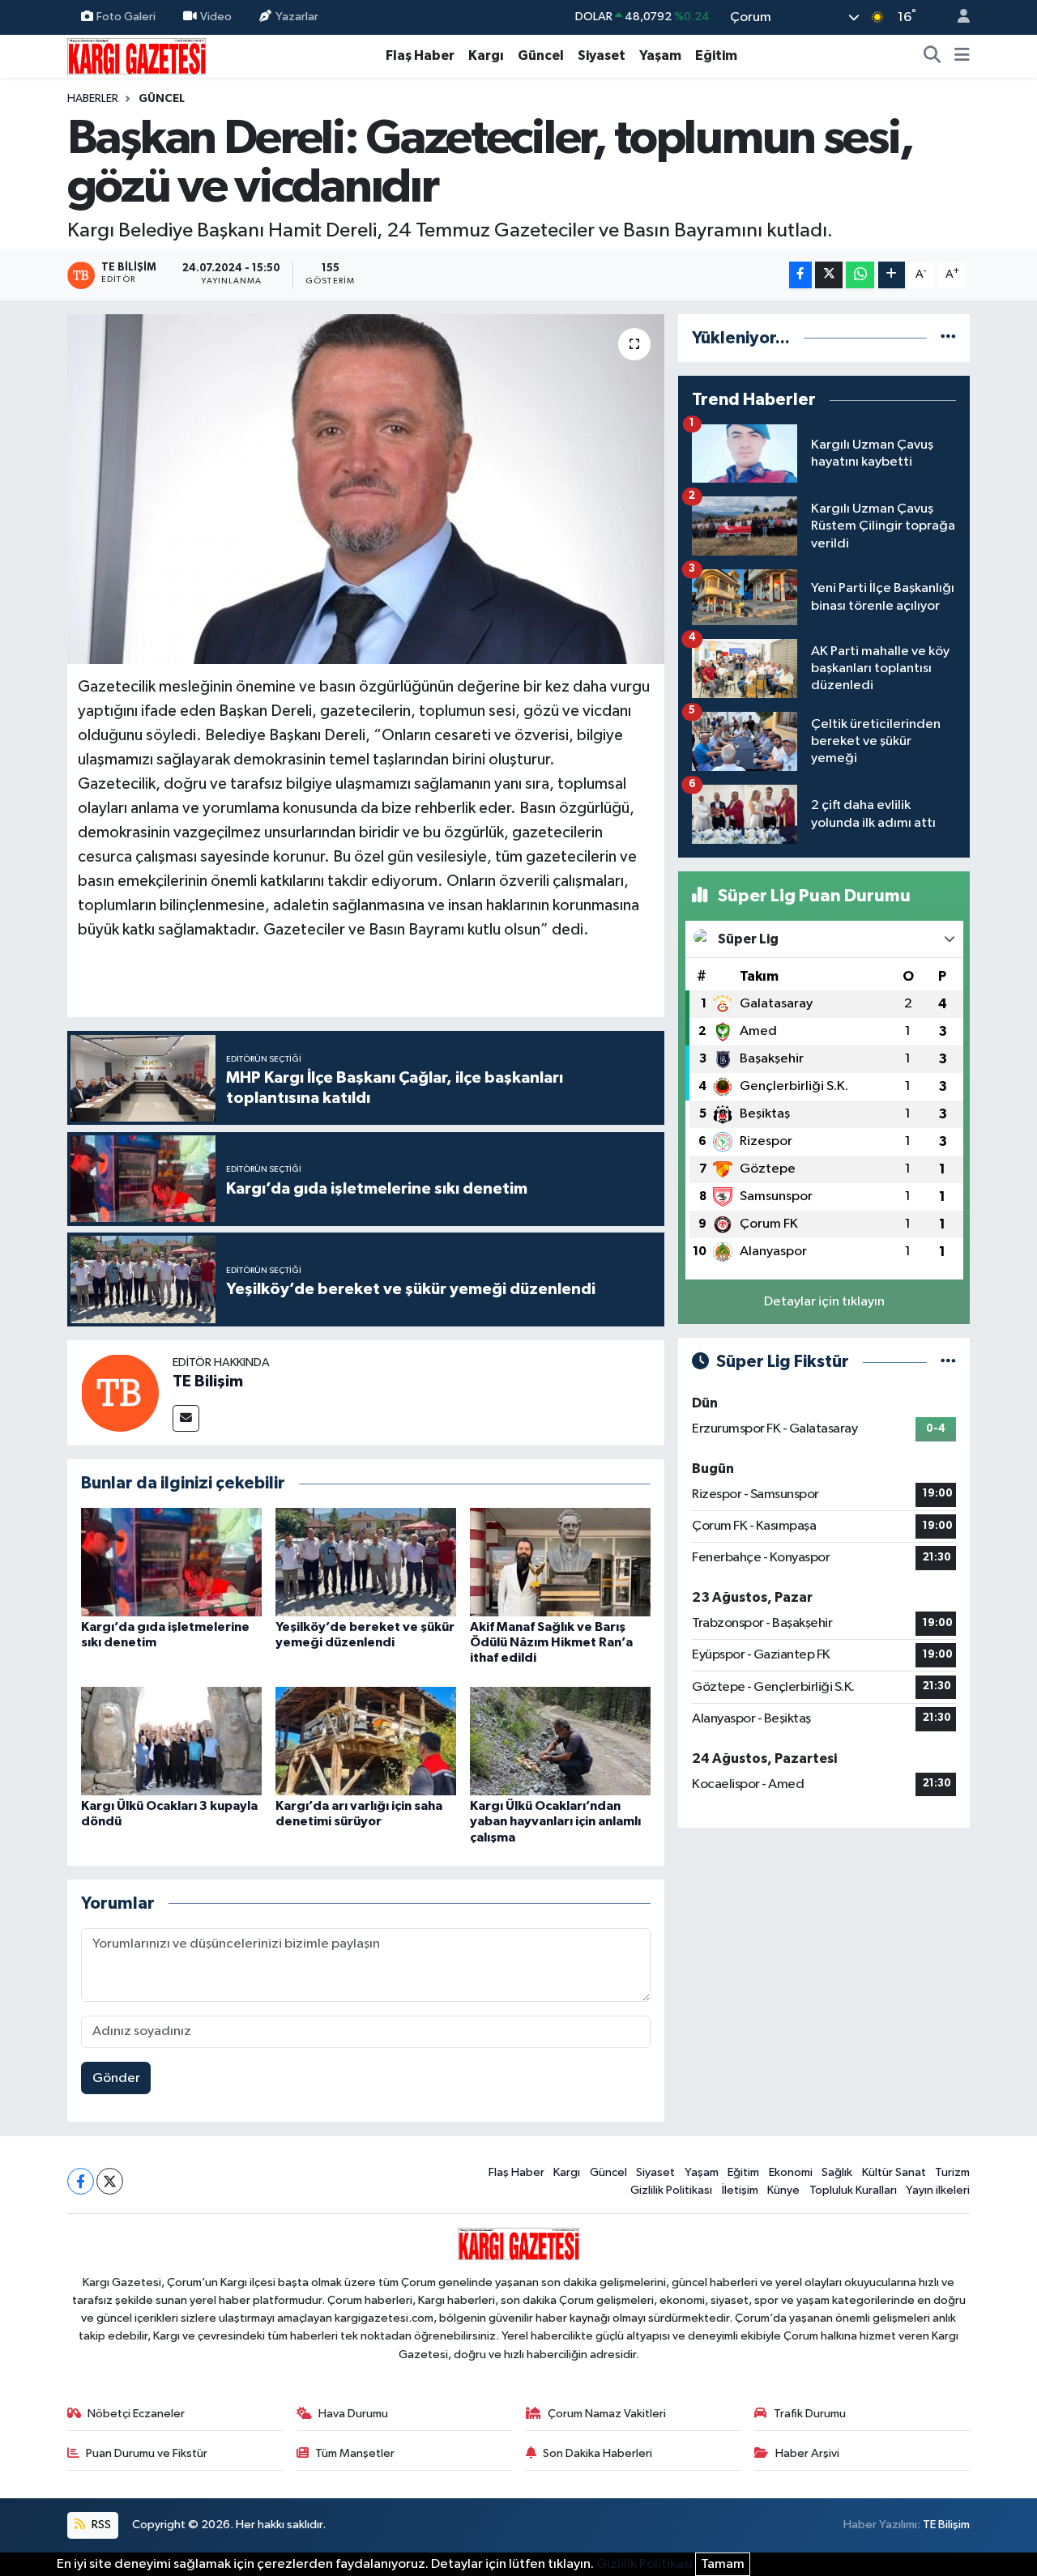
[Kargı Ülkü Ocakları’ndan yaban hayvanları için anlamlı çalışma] (560, 1741)
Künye (783, 2190)
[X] (110, 2181)
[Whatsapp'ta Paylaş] (860, 275)
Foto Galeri (126, 17)
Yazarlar (297, 17)
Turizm (952, 2172)
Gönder (116, 2078)
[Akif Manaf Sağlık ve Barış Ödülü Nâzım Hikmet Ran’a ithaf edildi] (560, 1562)
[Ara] (932, 56)
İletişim (740, 2190)
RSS (100, 2525)
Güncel (541, 55)
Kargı (486, 55)
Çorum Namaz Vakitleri (607, 2414)
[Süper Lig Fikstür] (948, 1362)
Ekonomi (791, 2172)
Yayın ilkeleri (938, 2190)
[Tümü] (948, 338)
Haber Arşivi (807, 2453)
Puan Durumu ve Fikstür (147, 2453)
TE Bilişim (208, 1382)
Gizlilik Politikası (671, 2190)
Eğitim (716, 55)
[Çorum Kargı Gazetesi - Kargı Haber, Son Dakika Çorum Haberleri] (137, 55)
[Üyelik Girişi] (957, 17)
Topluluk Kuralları (853, 2190)
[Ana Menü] (962, 56)
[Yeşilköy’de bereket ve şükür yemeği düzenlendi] (366, 1562)
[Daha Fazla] (892, 275)
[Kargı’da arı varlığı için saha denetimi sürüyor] (366, 1741)
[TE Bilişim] (120, 1392)
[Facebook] (81, 2181)
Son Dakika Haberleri (597, 2453)
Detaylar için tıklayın (824, 1302)
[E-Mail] (186, 1418)
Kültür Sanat (894, 2172)
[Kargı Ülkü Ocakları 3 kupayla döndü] (171, 1741)
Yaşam (660, 55)
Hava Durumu (353, 2414)
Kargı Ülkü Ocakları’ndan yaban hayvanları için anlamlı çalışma (555, 1821)
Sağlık (837, 2172)
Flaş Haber (420, 55)
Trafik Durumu (810, 2414)
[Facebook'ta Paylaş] (800, 275)
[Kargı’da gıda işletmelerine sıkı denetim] (171, 1562)
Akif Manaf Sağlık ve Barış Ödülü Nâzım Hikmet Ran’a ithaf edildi (551, 1642)
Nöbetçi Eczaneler (136, 2414)
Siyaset (602, 55)
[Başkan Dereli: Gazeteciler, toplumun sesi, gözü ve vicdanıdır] (366, 489)
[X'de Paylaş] (829, 275)
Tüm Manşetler (355, 2453)
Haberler (93, 99)
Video (216, 17)
